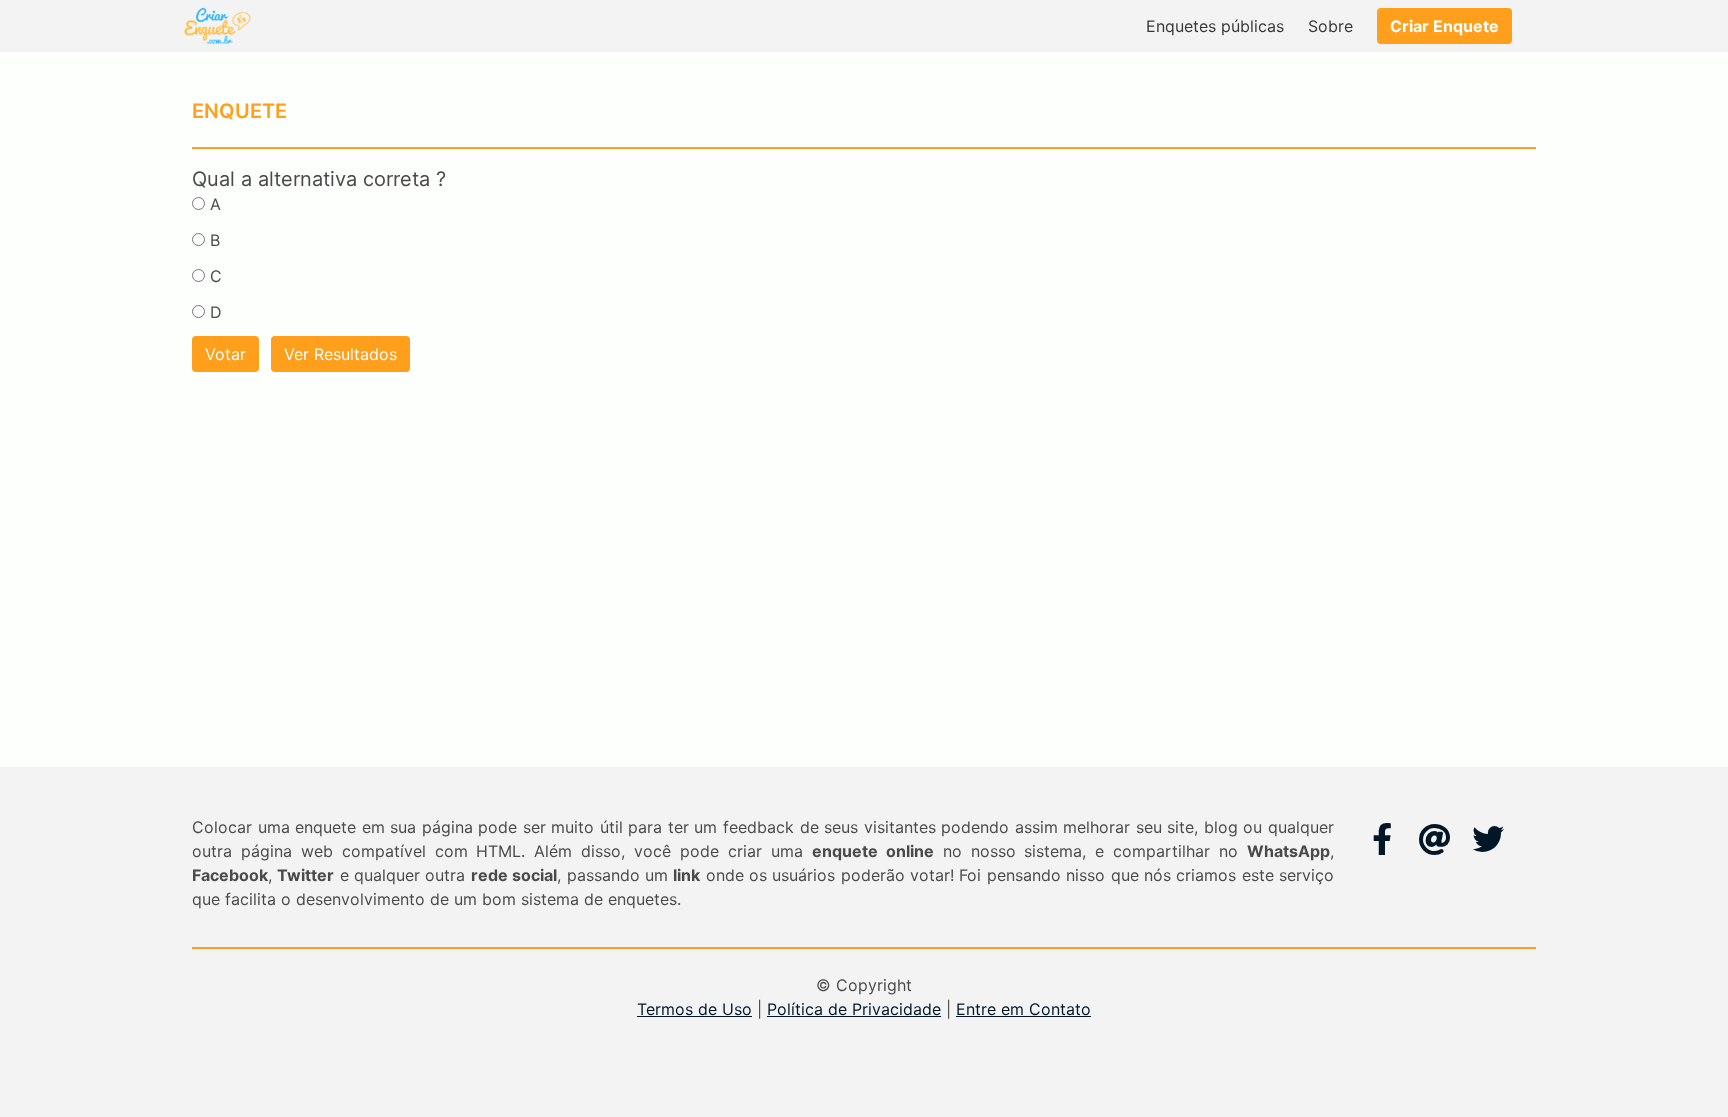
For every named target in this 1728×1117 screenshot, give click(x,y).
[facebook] (1382, 839)
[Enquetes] (216, 26)
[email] (1435, 839)
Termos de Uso (694, 1009)
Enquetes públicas (1215, 26)
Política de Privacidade (854, 1009)
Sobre (1330, 26)
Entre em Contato (1023, 1009)
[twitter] (1488, 839)
